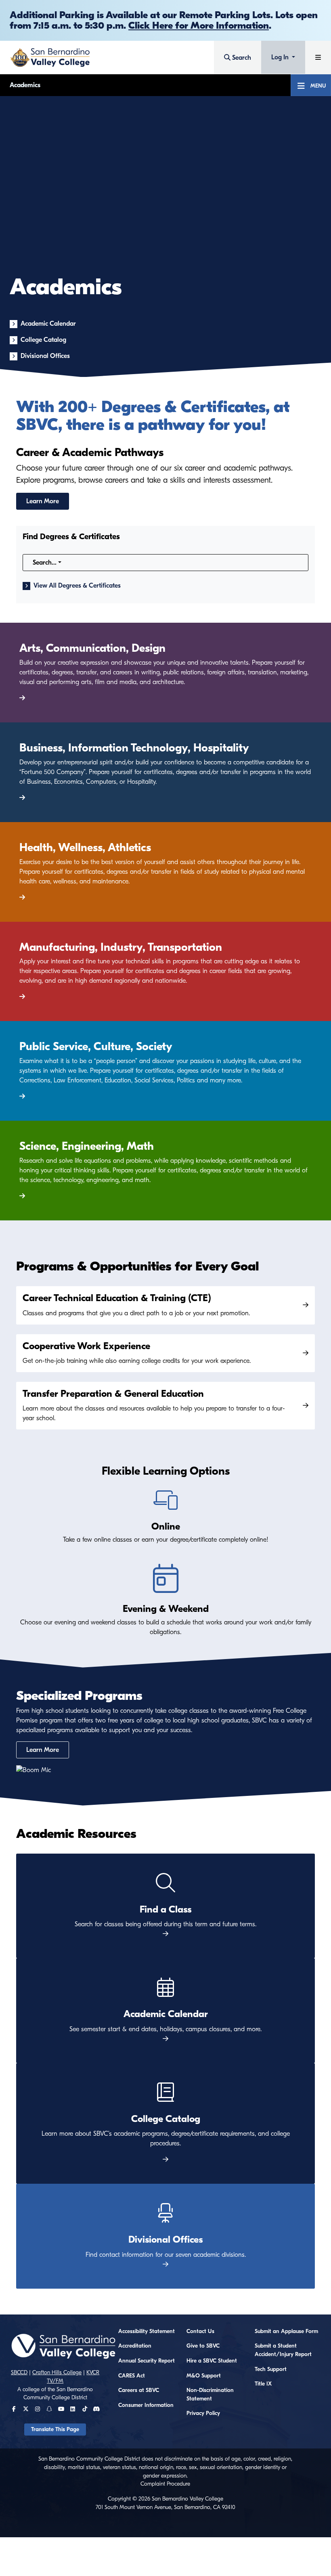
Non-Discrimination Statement (210, 2395)
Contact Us (200, 2331)
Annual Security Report (147, 2361)
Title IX (263, 2384)
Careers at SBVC (139, 2390)
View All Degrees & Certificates (77, 586)
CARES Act (132, 2376)
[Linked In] (73, 2409)
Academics (25, 85)
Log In (281, 57)
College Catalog (43, 340)
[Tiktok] (85, 2409)
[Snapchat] (49, 2409)
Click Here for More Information (199, 25)
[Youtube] (61, 2409)
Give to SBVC (203, 2346)
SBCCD (19, 2373)
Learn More (43, 501)
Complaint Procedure (165, 2484)
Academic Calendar (48, 324)
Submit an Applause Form (286, 2331)
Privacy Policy (203, 2413)
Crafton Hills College (57, 2373)
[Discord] (96, 2409)
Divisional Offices (45, 356)
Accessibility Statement (147, 2331)
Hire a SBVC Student (212, 2361)
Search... (45, 563)
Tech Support (271, 2369)
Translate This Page (55, 2430)
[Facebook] (14, 2409)
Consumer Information (146, 2405)
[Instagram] (38, 2409)
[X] (26, 2409)
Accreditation (135, 2346)
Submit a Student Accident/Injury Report (283, 2350)
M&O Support (204, 2376)
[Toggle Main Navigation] (318, 58)
